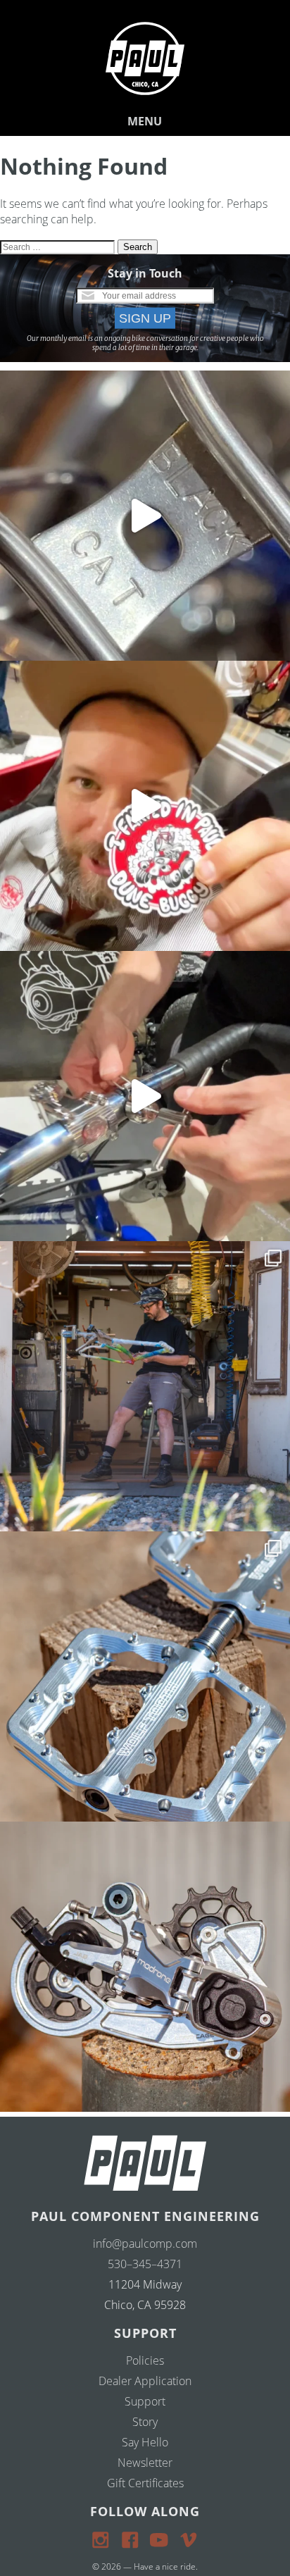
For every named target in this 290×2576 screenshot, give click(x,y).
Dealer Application (145, 2381)
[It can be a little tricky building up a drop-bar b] (145, 1967)
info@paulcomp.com (145, 2244)
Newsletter (145, 2463)
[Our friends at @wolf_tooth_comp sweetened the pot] (145, 1676)
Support (145, 2401)
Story (145, 2422)
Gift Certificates (145, 2483)
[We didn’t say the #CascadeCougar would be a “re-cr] (145, 1386)
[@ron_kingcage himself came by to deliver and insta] (145, 516)
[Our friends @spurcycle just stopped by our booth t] (145, 1096)
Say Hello (145, 2442)
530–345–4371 (145, 2264)
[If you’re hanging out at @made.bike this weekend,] (145, 806)
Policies (145, 2360)
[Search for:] (59, 246)
